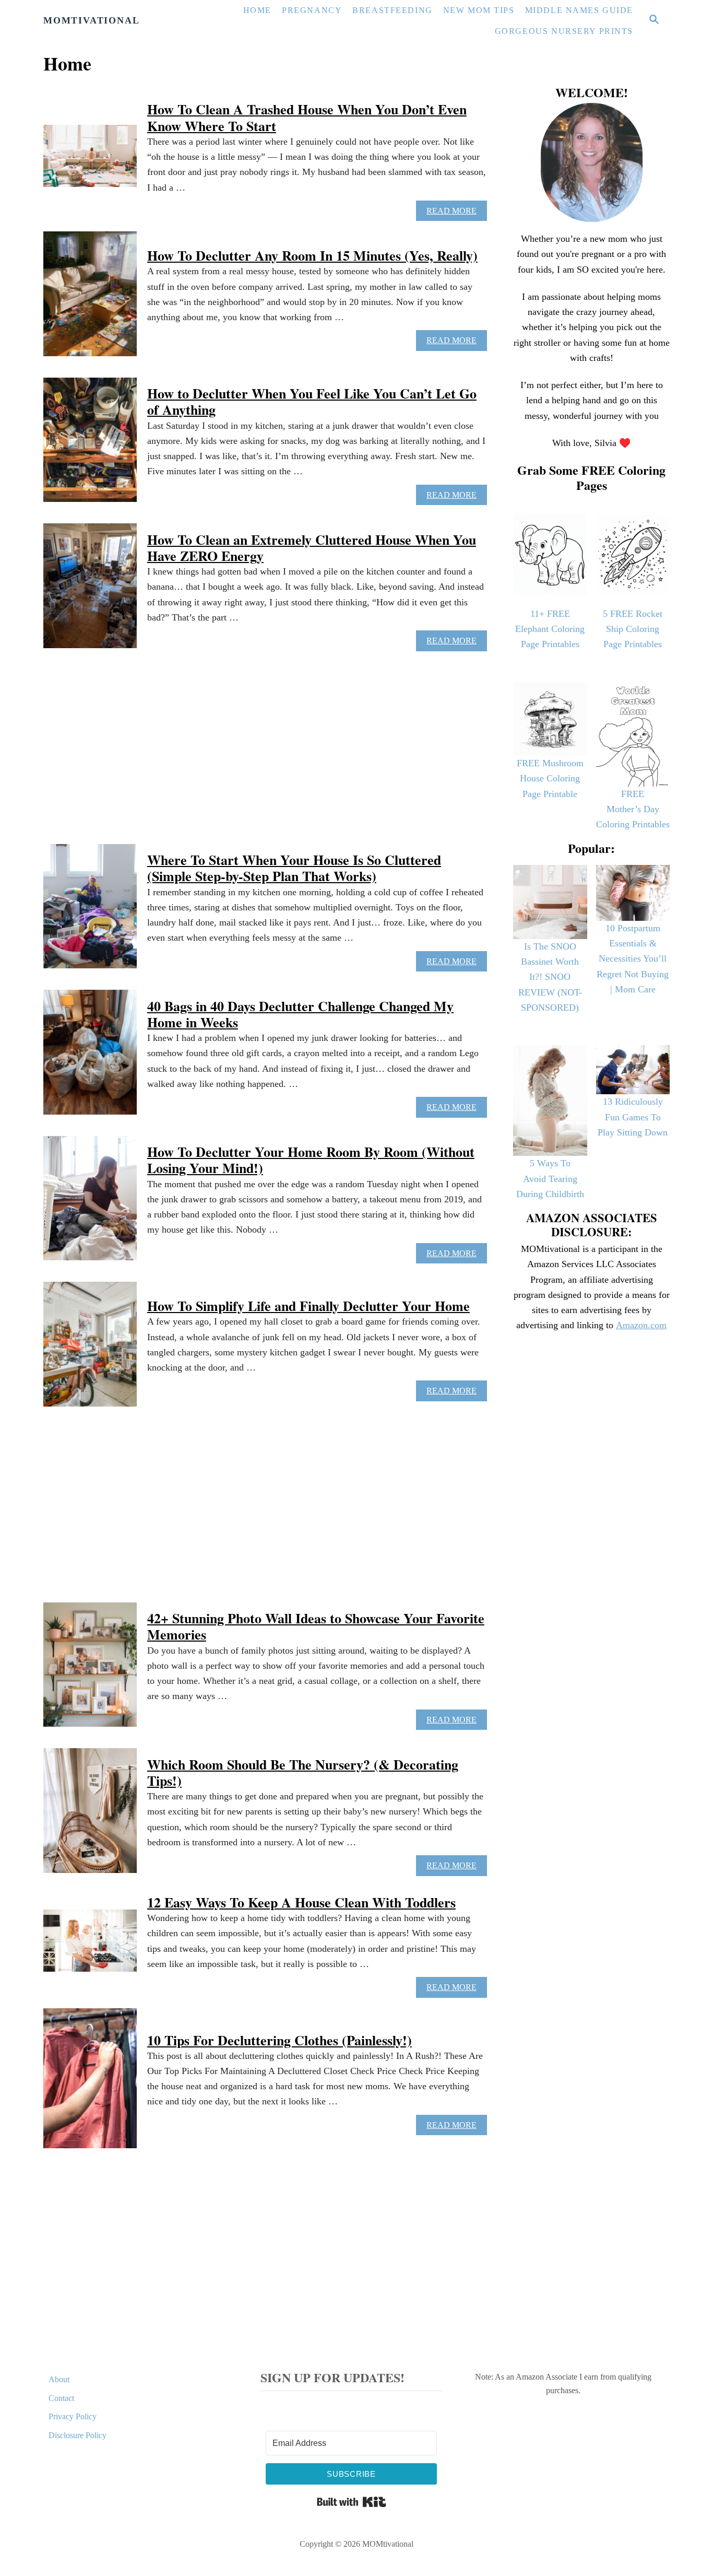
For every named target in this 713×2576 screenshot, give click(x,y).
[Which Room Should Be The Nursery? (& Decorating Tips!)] (90, 1816)
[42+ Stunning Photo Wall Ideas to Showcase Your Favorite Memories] (90, 1670)
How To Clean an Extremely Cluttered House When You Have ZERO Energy (312, 548)
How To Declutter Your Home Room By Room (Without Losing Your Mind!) (311, 1160)
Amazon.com (641, 1325)
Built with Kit (352, 2502)
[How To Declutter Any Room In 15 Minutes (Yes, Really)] (90, 299)
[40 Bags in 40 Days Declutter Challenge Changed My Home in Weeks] (90, 1058)
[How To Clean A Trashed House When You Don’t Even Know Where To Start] (90, 161)
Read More (455, 214)
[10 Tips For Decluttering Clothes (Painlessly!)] (90, 2084)
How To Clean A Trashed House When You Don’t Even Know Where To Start (307, 117)
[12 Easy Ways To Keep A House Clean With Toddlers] (90, 1946)
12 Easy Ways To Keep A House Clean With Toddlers (301, 1902)
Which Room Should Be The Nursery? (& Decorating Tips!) (303, 1772)
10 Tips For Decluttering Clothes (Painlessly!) (280, 2040)
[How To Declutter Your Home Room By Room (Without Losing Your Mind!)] (90, 1204)
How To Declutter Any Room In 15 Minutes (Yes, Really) (312, 255)
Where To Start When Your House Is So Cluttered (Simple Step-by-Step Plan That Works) (294, 868)
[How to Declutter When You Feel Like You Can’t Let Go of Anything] (90, 446)
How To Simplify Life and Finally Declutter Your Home (308, 1306)
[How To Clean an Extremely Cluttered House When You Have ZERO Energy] (90, 591)
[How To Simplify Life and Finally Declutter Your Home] (90, 1350)
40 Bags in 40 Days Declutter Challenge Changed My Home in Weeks (300, 1014)
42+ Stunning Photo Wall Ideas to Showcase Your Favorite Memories (316, 1626)
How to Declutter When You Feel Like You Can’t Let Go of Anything (312, 401)
